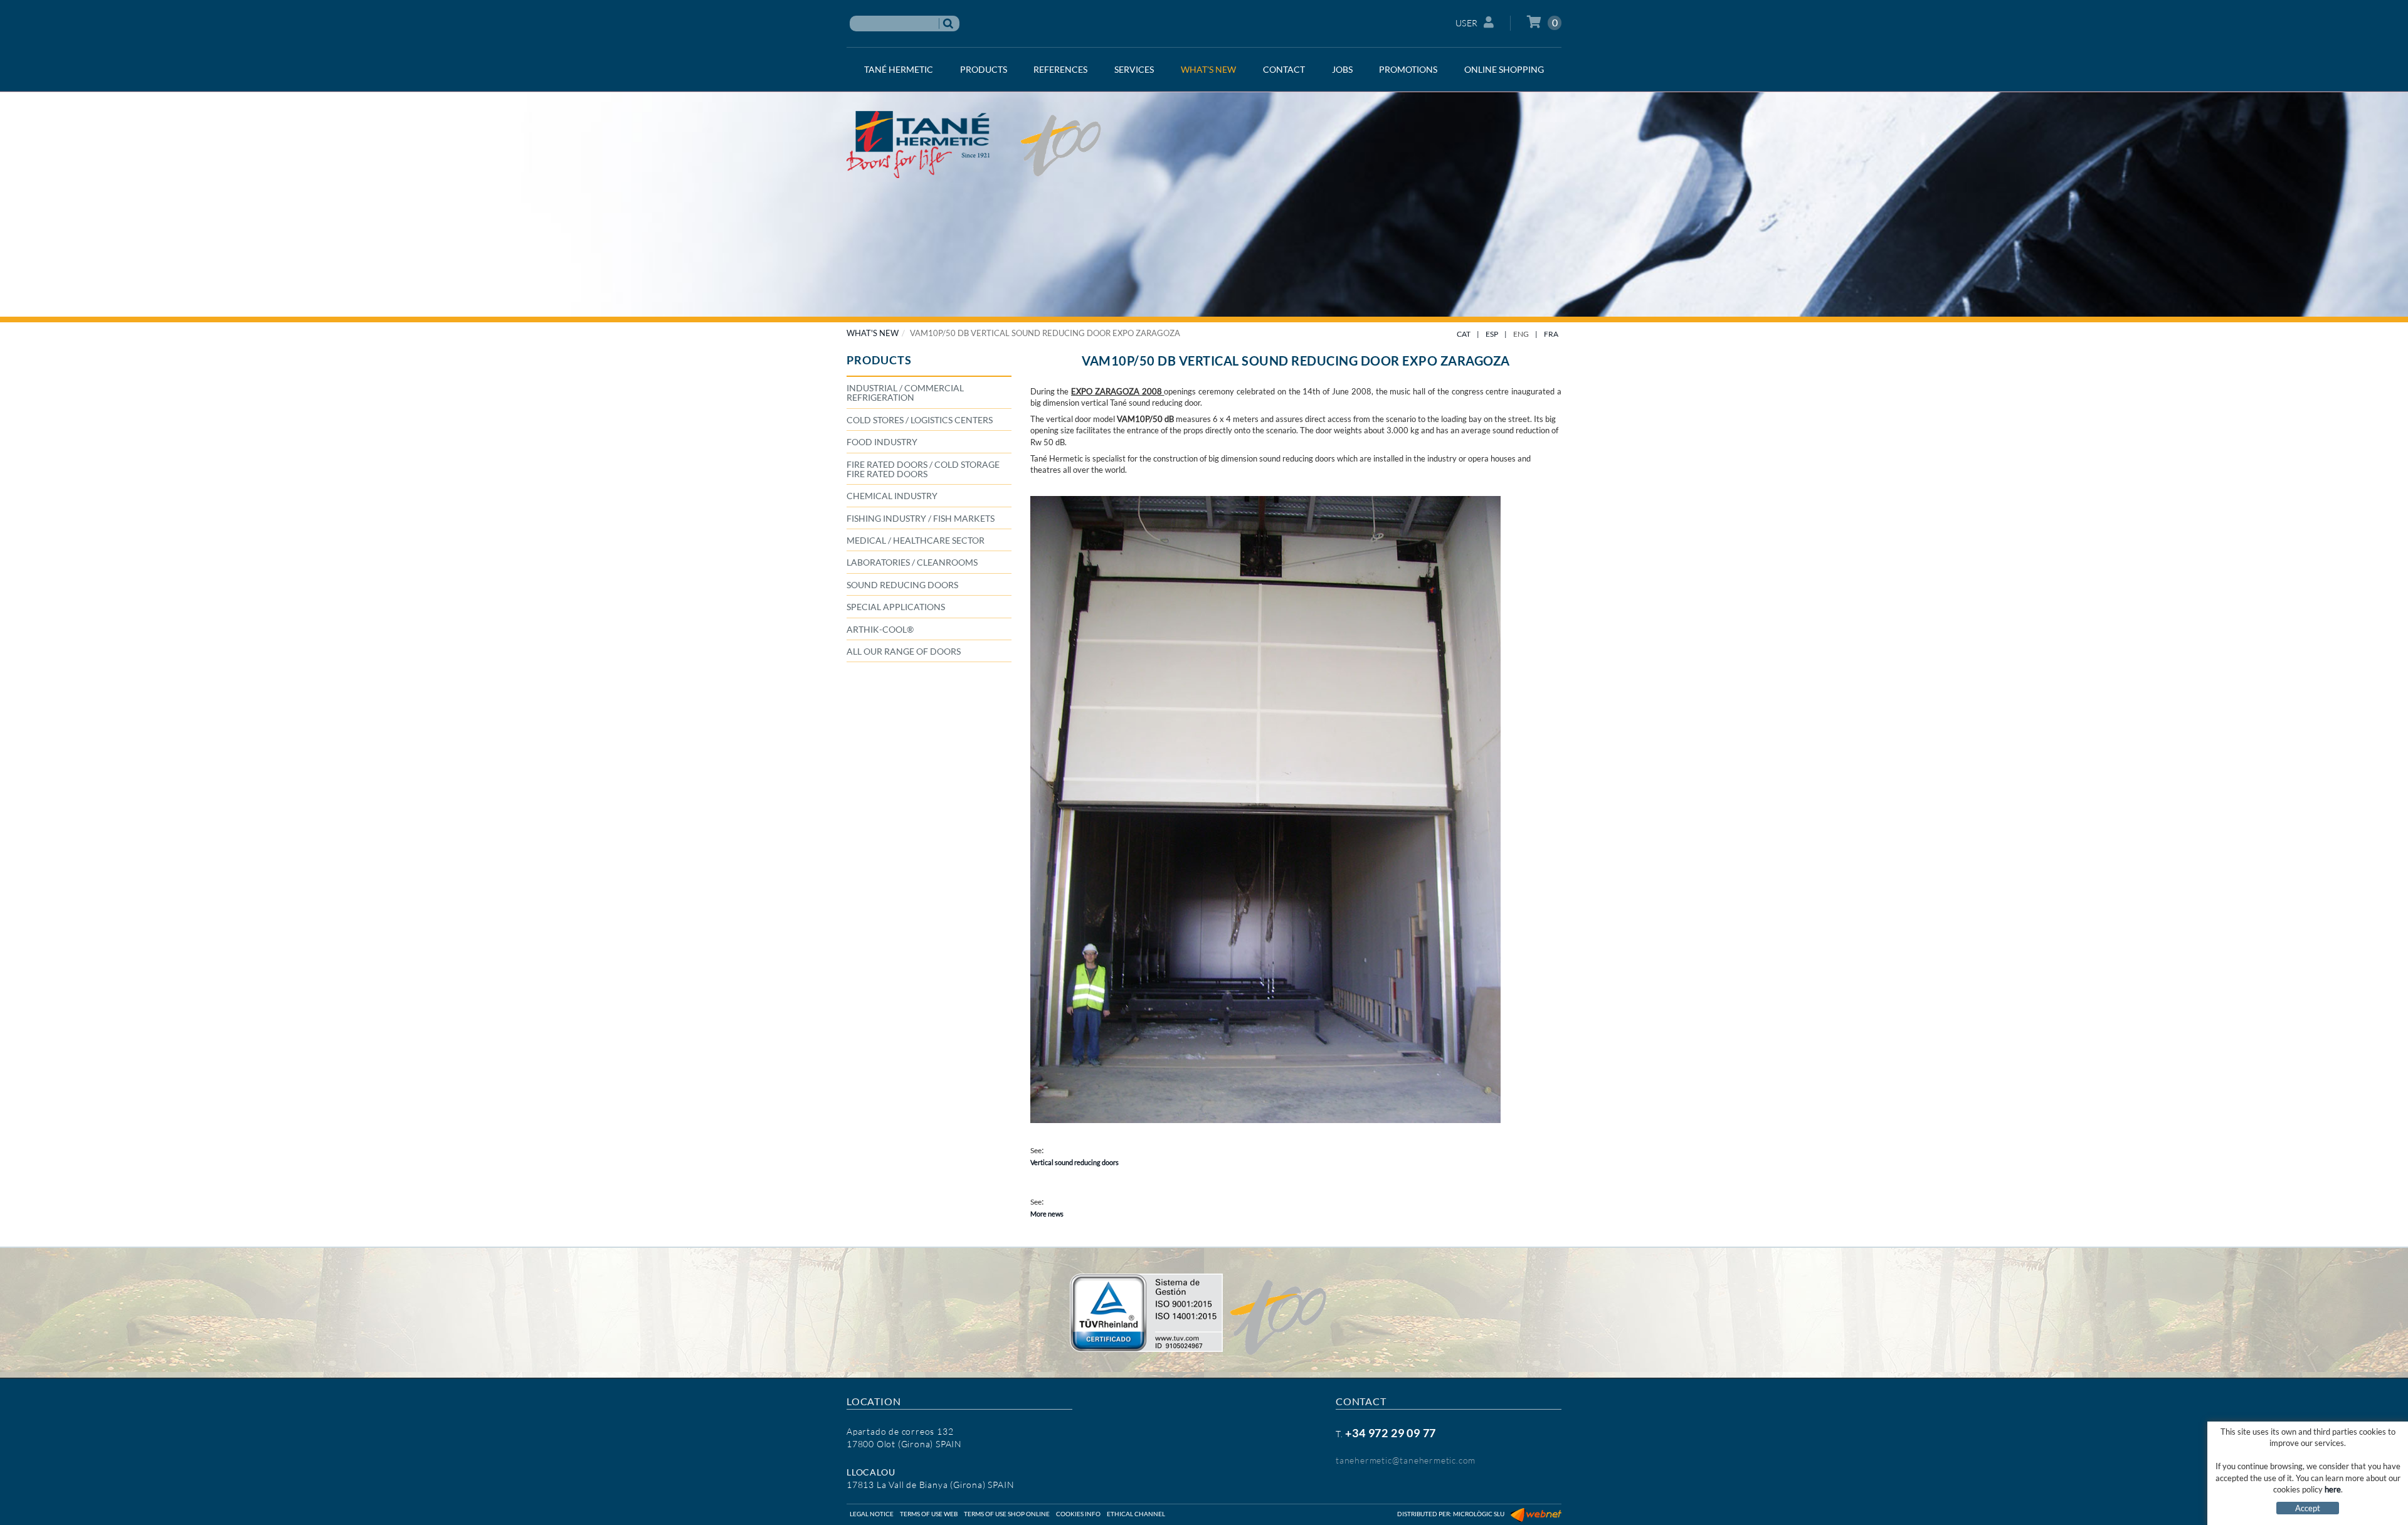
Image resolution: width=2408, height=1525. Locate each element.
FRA (1551, 334)
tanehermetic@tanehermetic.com (1406, 1460)
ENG (1521, 334)
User (1467, 23)
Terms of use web (929, 1514)
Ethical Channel (1136, 1514)
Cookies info (1078, 1514)
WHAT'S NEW (873, 333)
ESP (1492, 334)
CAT (1464, 334)
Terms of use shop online (1007, 1514)
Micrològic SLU (1479, 1514)
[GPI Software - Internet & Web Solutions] (1536, 1514)
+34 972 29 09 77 (1391, 1433)
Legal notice (872, 1514)
